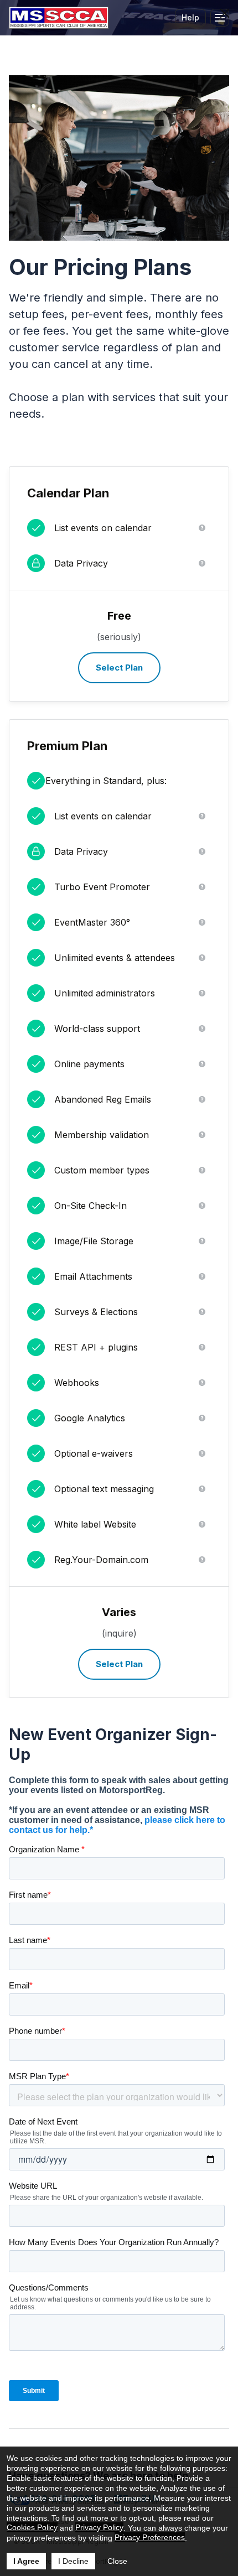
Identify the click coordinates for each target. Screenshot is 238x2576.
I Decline (73, 2561)
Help (190, 17)
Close (117, 2561)
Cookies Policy (32, 2527)
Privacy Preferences (150, 2537)
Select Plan (119, 668)
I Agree (26, 2561)
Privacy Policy (99, 2527)
